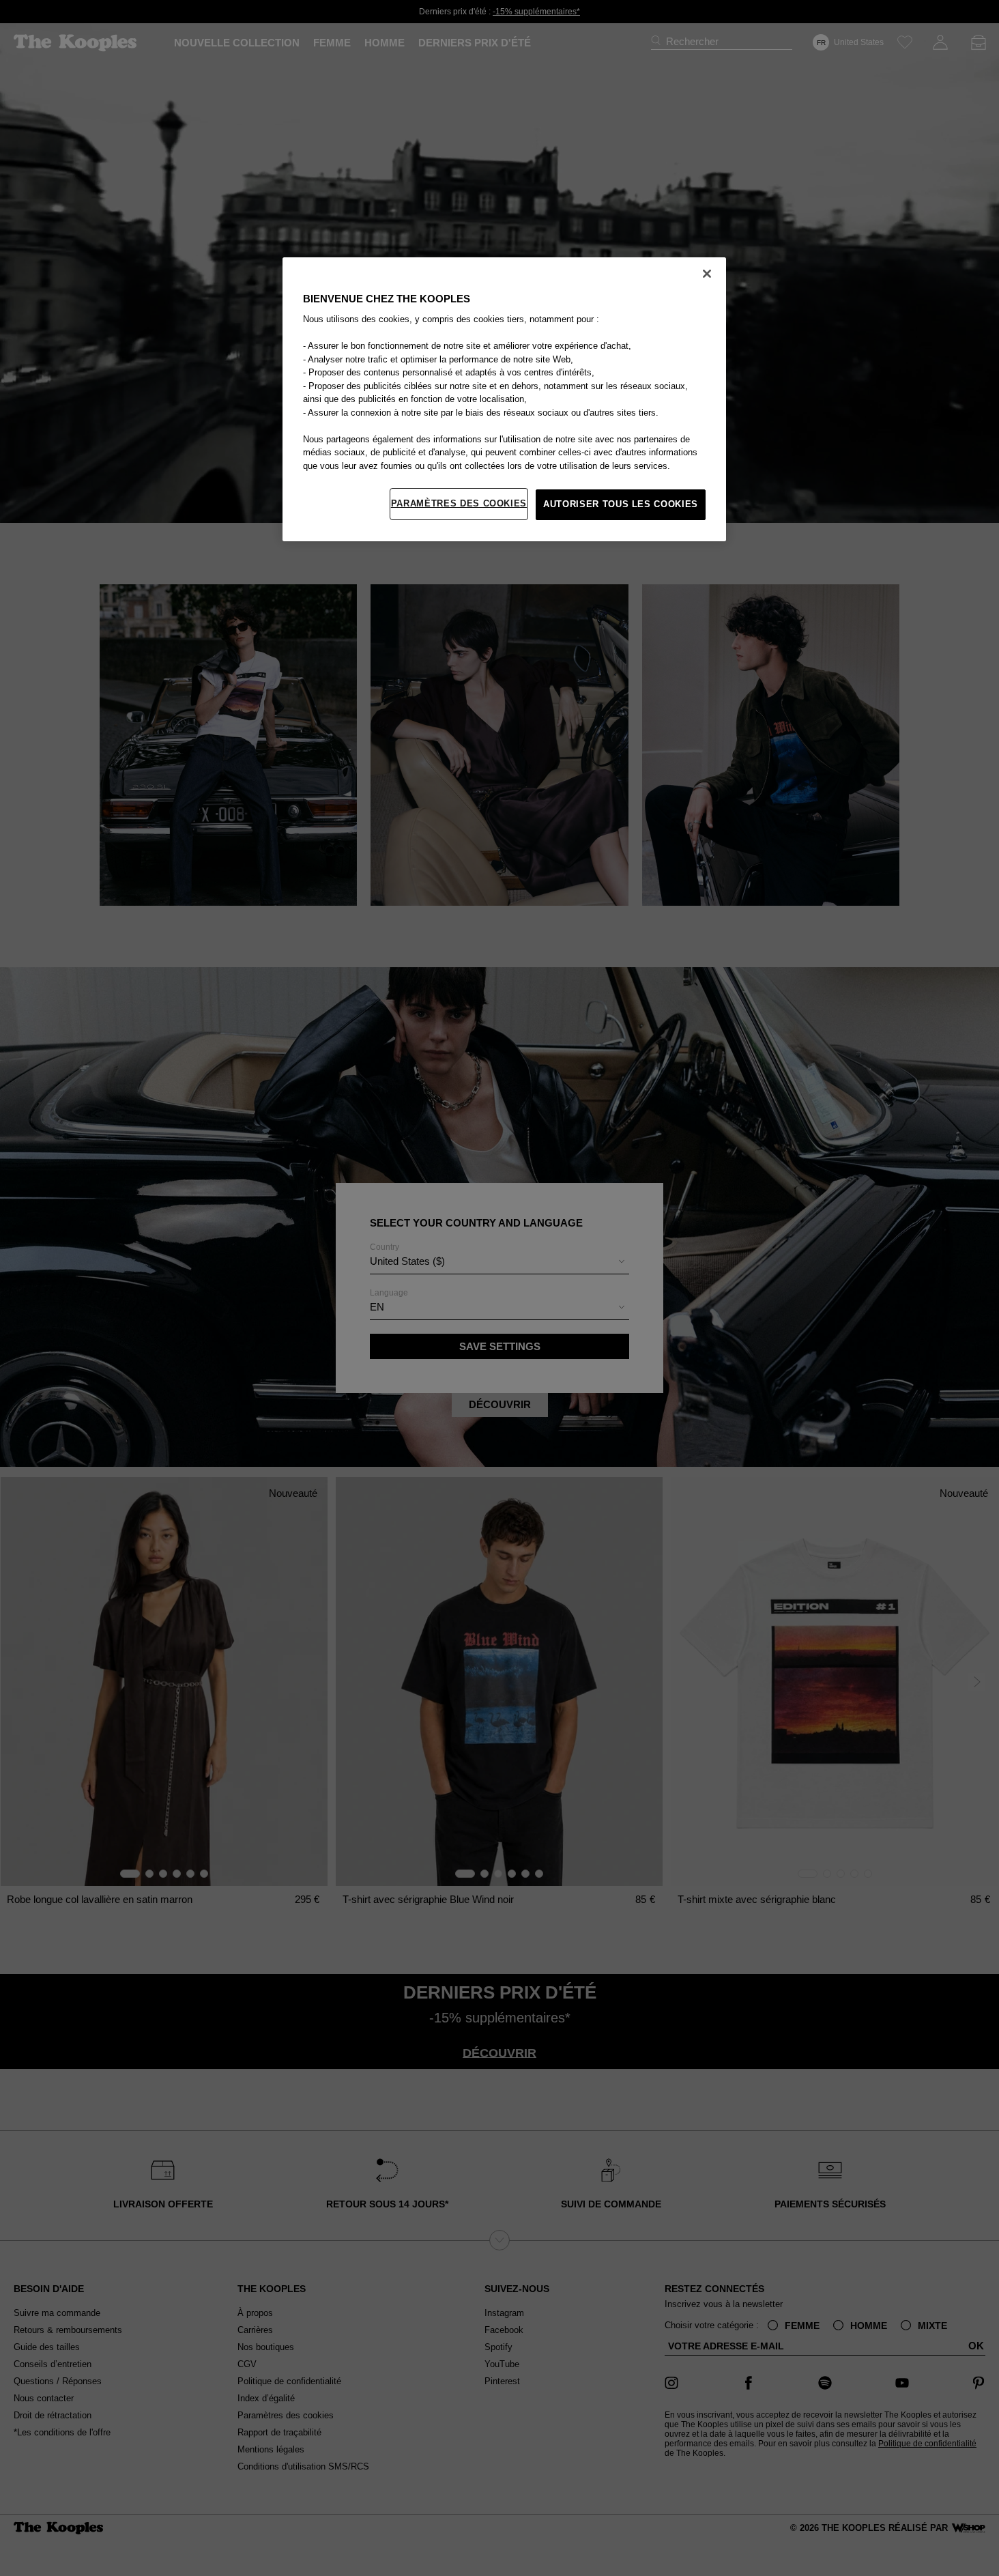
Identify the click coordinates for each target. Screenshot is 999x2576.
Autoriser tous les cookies (621, 504)
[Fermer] (707, 274)
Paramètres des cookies (459, 503)
